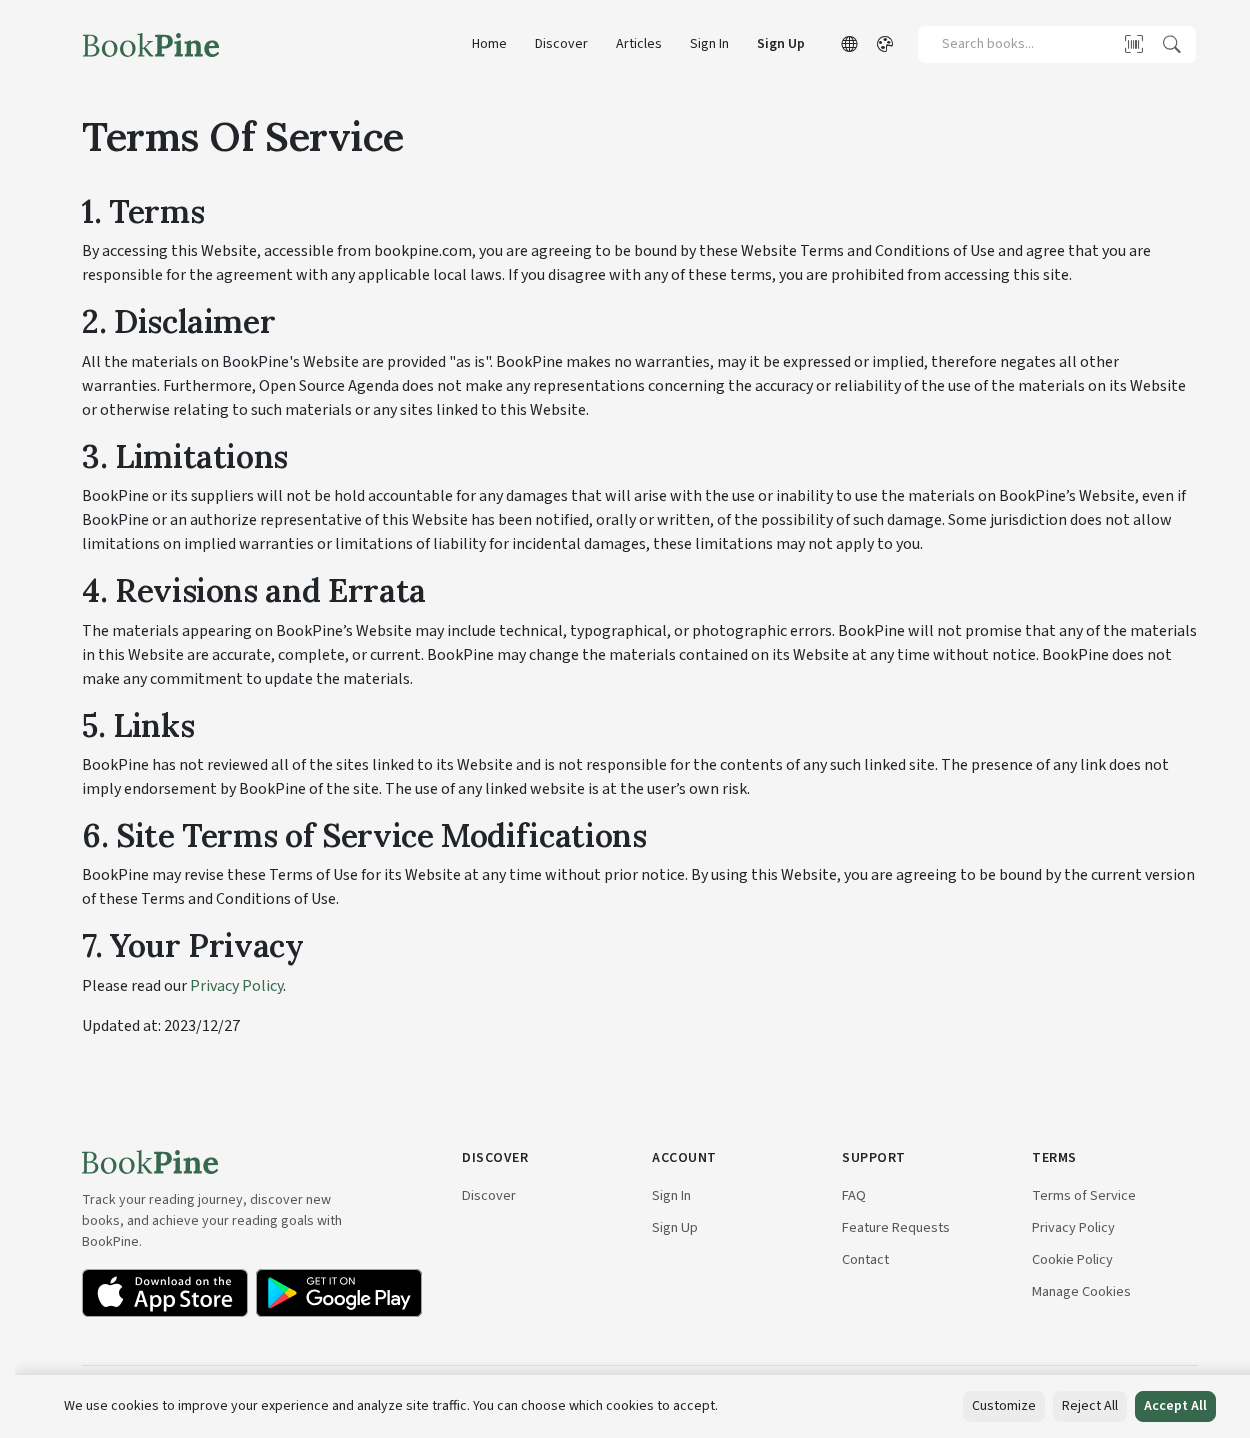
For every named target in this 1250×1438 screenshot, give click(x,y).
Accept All (1175, 1406)
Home (489, 44)
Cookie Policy (1072, 1259)
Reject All (1090, 1406)
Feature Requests (896, 1227)
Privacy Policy (236, 986)
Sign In (709, 44)
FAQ (854, 1195)
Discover (561, 44)
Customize (1004, 1406)
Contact (865, 1259)
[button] (849, 45)
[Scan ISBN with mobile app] (1134, 44)
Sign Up (781, 44)
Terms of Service (1084, 1195)
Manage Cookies (1081, 1291)
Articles (639, 44)
